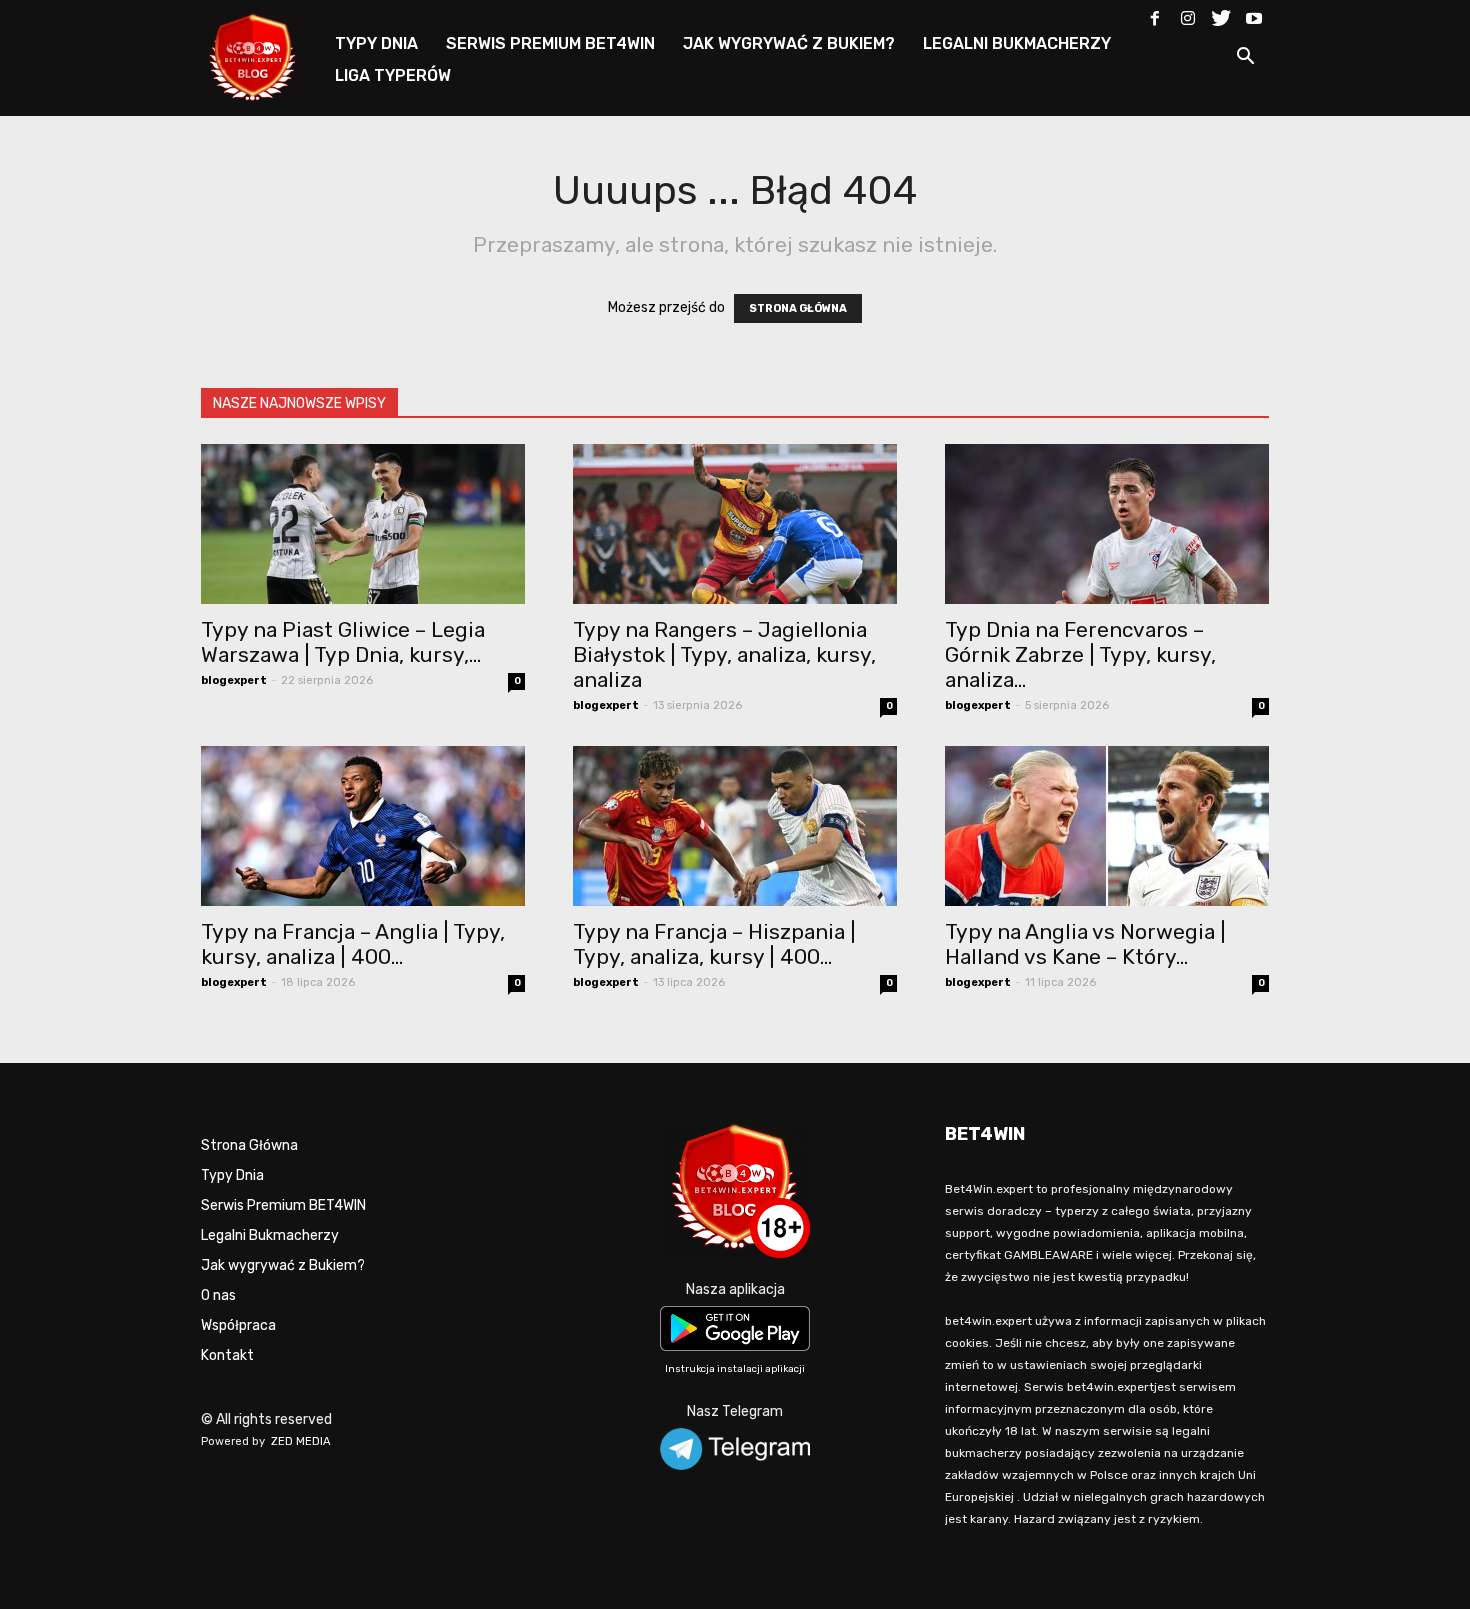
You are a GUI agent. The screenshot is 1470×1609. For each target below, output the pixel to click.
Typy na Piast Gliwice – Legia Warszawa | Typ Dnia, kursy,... (343, 642)
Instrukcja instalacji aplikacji (735, 1369)
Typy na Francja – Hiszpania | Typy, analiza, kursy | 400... (714, 944)
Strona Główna (249, 1145)
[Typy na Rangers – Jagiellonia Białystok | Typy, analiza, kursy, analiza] (735, 524)
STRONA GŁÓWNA (798, 308)
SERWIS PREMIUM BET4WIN (550, 43)
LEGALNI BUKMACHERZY (1017, 43)
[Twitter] (1221, 14)
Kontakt (227, 1355)
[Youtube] (1254, 14)
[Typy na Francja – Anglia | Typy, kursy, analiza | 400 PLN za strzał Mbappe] (363, 826)
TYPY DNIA (376, 43)
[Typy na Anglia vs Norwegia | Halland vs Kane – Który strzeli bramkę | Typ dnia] (1107, 826)
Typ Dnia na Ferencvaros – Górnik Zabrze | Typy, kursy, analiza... (1080, 654)
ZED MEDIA (301, 1441)
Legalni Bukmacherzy (270, 1235)
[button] (1245, 59)
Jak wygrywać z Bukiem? (283, 1265)
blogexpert (234, 680)
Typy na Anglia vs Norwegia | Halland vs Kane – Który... (1085, 944)
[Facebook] (1155, 14)
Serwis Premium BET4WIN (283, 1205)
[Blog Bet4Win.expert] (263, 54)
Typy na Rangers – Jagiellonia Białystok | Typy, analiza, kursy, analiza (724, 654)
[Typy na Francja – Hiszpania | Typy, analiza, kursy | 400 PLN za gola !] (735, 826)
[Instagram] (1188, 14)
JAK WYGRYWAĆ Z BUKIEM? (789, 43)
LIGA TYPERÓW (393, 75)
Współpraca (238, 1325)
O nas (218, 1295)
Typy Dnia (232, 1175)
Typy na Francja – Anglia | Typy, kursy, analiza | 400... (353, 944)
